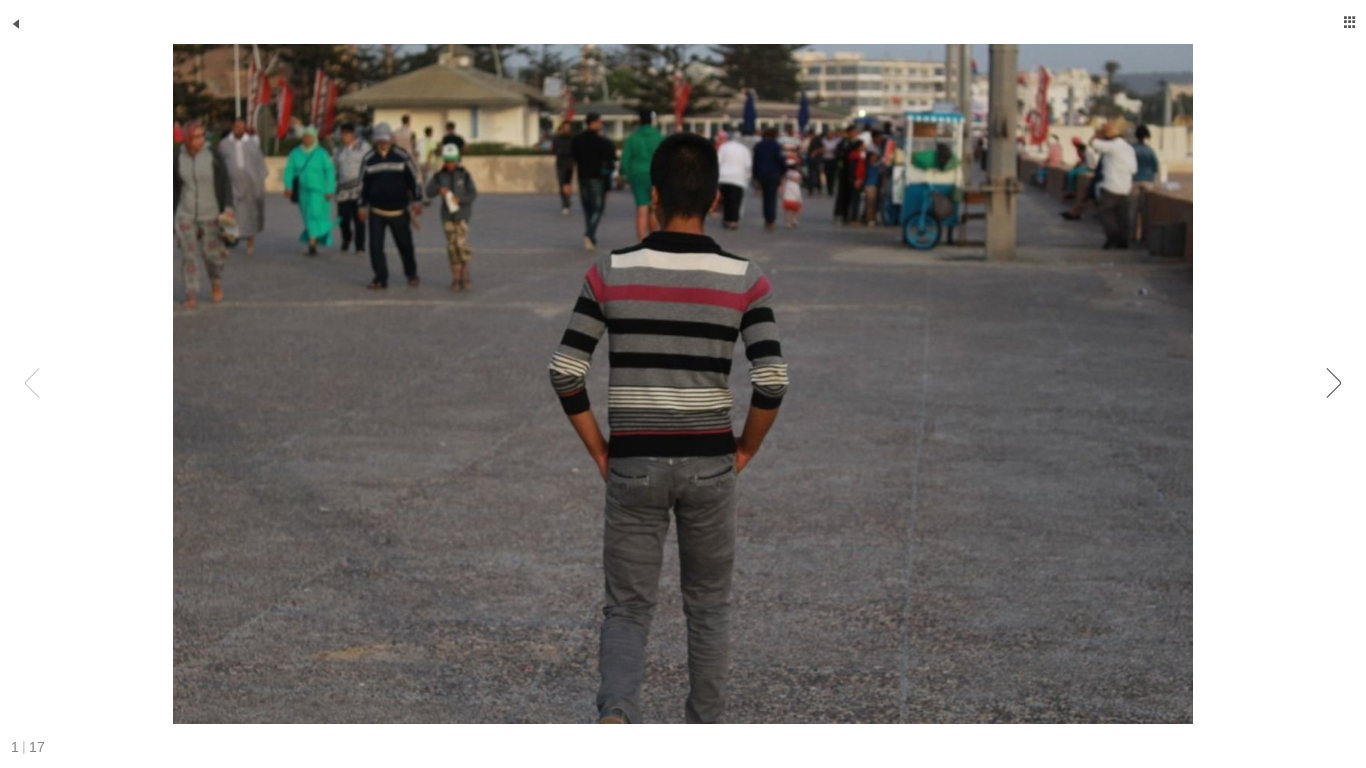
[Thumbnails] (1350, 22)
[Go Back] (16, 24)
